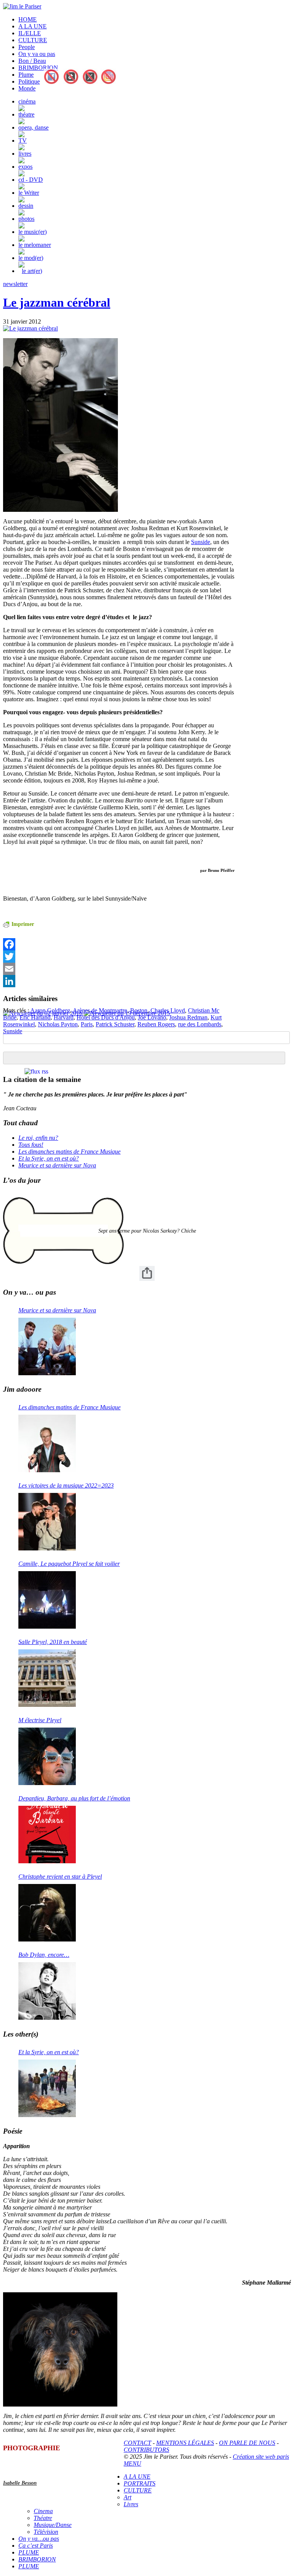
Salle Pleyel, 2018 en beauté (53, 1642)
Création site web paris (261, 2457)
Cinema (43, 2511)
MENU (132, 2463)
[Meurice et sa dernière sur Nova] (47, 1346)
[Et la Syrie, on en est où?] (47, 2088)
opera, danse (33, 127)
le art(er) (32, 271)
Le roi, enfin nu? (38, 1138)
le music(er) (33, 232)
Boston (139, 1010)
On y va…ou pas (39, 2539)
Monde (27, 88)
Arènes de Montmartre (100, 1010)
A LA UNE (33, 26)
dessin (26, 206)
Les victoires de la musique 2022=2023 (66, 1485)
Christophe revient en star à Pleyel (60, 1877)
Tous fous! (31, 1145)
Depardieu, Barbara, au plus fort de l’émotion (74, 1798)
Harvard (64, 1017)
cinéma (27, 101)
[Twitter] (119, 957)
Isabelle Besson (20, 2483)
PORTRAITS (140, 2483)
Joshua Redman (188, 1017)
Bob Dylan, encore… (44, 1955)
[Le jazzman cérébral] (30, 328)
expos (25, 167)
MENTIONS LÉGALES (185, 2443)
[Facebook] (119, 944)
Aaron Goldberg (50, 1010)
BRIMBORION (38, 68)
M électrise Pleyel (40, 1720)
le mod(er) (31, 258)
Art (127, 2497)
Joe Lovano (152, 1017)
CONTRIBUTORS (146, 2450)
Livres (131, 2504)
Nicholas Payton (58, 1024)
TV (23, 141)
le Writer (29, 193)
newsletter (15, 284)
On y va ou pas (37, 54)
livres (25, 154)
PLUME (29, 2552)
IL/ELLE (30, 33)
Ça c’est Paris (36, 2546)
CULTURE (33, 40)
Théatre (43, 2518)
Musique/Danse (53, 2525)
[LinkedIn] (119, 981)
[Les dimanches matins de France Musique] (47, 1443)
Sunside (201, 542)
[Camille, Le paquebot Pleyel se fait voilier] (47, 1600)
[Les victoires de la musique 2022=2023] (47, 1522)
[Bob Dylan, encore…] (47, 1991)
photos (26, 219)
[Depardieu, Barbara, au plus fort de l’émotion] (47, 1835)
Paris (87, 1024)
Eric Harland (35, 1017)
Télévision (46, 2532)
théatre (26, 114)
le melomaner (35, 245)
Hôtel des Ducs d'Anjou (106, 1017)
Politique (29, 81)
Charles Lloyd (168, 1010)
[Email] (119, 969)
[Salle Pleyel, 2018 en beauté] (47, 1678)
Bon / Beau (32, 61)
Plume (26, 75)
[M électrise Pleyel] (47, 1756)
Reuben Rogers (156, 1024)
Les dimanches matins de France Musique (69, 1152)
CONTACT (137, 2443)
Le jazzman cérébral (57, 302)
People (27, 47)
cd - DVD (31, 180)
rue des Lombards (200, 1024)
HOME (28, 19)
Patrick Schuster (115, 1024)
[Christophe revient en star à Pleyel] (47, 1913)
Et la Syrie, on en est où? (49, 1158)
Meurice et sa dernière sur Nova (57, 1165)
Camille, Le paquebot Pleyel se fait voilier (69, 1564)
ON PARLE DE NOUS (247, 2443)
